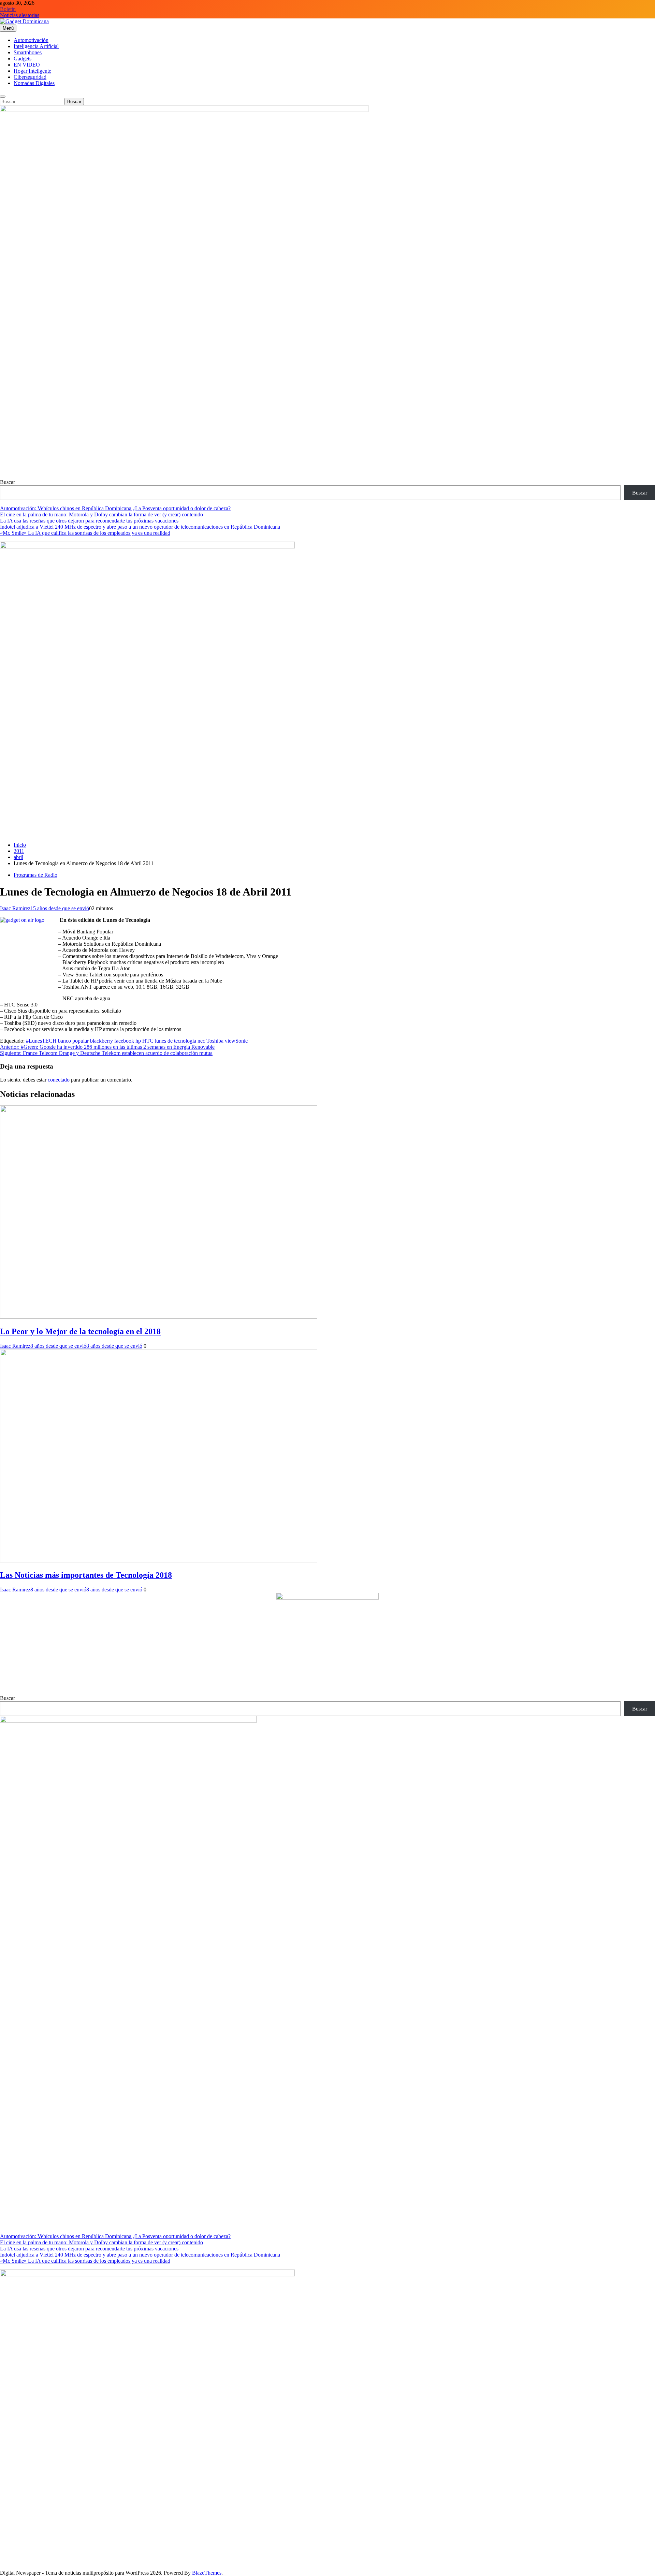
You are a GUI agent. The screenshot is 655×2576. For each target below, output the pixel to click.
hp (138, 1041)
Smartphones (28, 52)
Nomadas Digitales (34, 83)
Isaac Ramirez (15, 908)
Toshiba (215, 1041)
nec (201, 1041)
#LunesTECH (41, 1041)
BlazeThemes (207, 2573)
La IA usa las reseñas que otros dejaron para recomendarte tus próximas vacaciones (89, 521)
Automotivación (31, 40)
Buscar (8, 482)
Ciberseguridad (30, 77)
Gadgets (23, 59)
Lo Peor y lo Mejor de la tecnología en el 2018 (80, 1331)
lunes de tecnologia (176, 1041)
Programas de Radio (35, 875)
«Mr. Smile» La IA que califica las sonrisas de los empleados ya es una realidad (85, 533)
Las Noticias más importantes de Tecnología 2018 (86, 1575)
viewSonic (236, 1041)
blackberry (101, 1041)
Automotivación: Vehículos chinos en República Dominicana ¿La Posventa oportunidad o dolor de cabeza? (115, 508)
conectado (59, 1080)
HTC (148, 1041)
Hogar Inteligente (32, 71)
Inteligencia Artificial (36, 46)
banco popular (73, 1041)
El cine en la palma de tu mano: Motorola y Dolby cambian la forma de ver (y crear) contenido (101, 514)
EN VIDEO (27, 65)
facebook (124, 1041)
